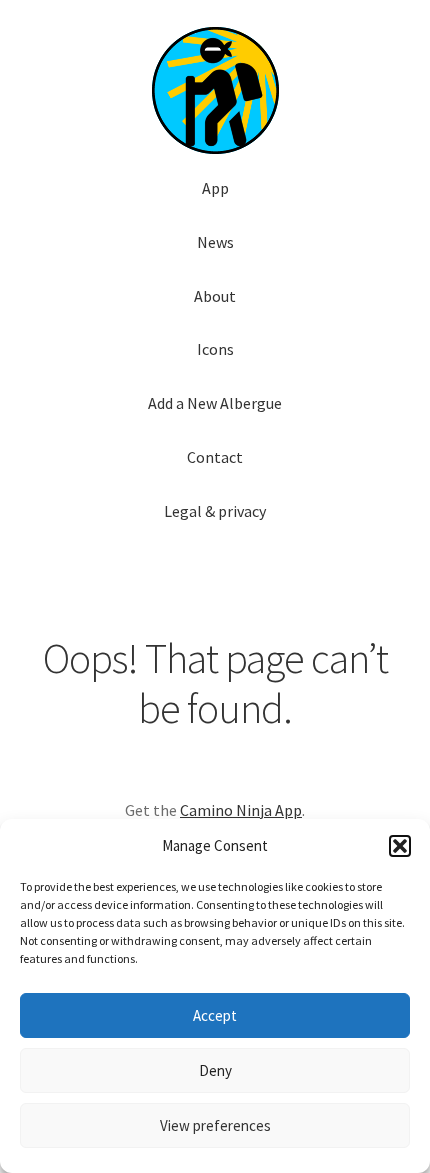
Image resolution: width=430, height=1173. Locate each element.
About (215, 296)
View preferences (215, 1125)
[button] (400, 846)
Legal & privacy (215, 511)
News (215, 242)
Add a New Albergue (215, 403)
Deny (215, 1070)
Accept (215, 1015)
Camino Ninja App (241, 810)
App (215, 188)
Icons (215, 349)
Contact (215, 457)
